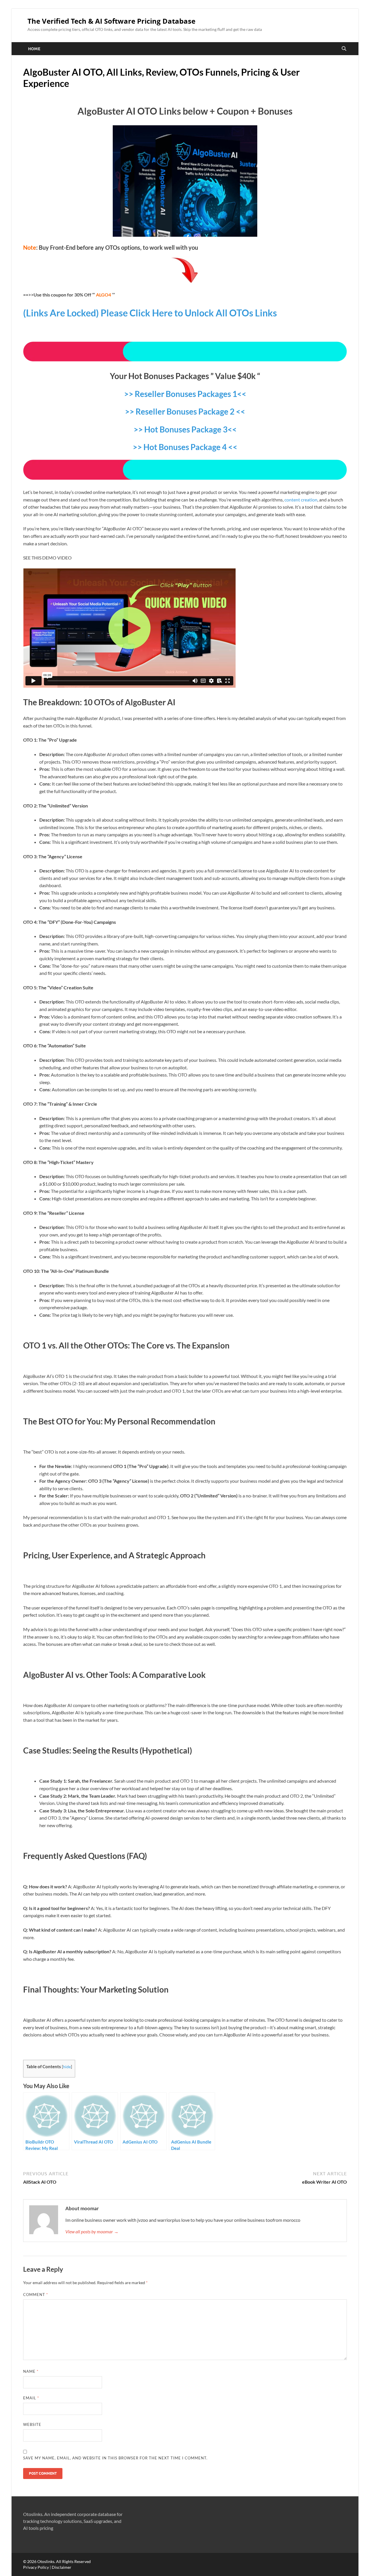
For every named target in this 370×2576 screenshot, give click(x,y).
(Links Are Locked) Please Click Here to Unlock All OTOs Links (150, 313)
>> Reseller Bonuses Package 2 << (185, 411)
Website (32, 2424)
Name (31, 2371)
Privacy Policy (36, 2567)
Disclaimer (62, 2567)
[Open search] (344, 49)
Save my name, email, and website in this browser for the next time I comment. (115, 2458)
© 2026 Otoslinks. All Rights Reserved (57, 2561)
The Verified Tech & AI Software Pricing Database (111, 21)
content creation (301, 500)
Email (31, 2398)
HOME (34, 49)
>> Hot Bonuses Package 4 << (185, 447)
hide (67, 2067)
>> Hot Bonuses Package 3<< (185, 429)
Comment (36, 2295)
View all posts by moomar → (92, 2231)
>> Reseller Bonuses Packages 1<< (185, 394)
